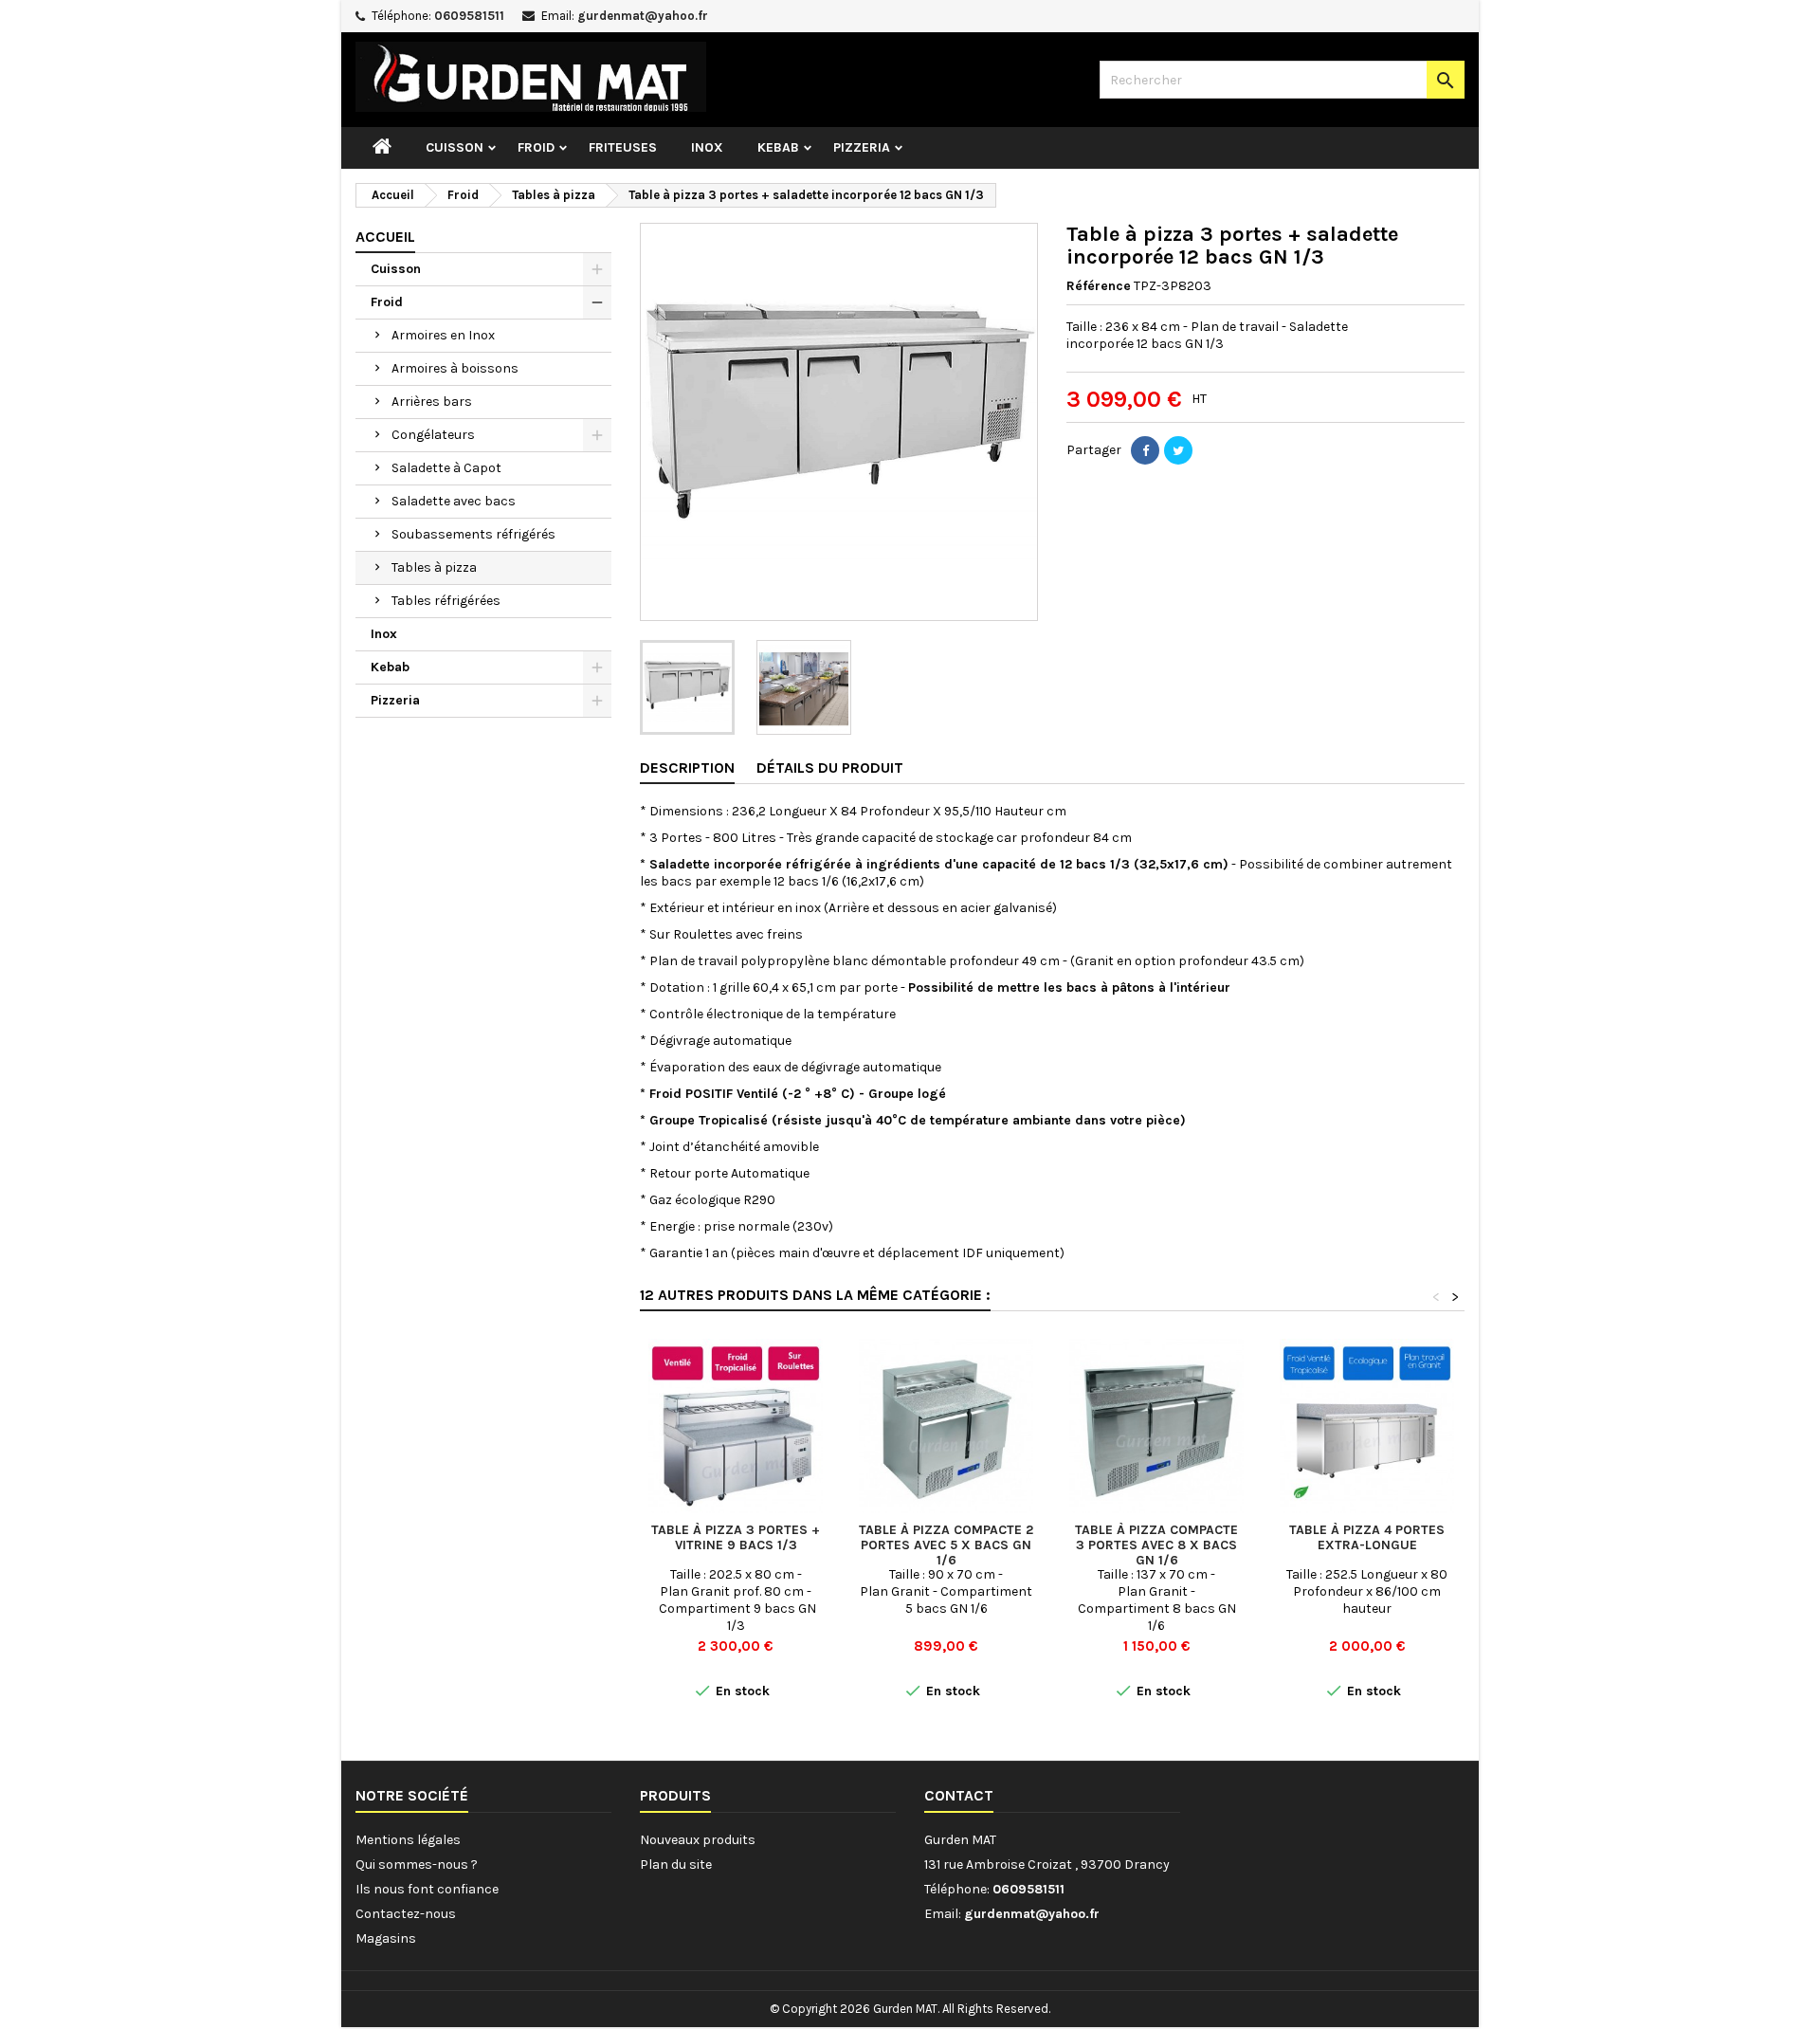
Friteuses (623, 147)
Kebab (778, 147)
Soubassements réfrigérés (473, 534)
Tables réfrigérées (446, 601)
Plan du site (676, 1864)
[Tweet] (1178, 450)
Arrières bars (432, 402)
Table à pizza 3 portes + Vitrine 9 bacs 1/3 (736, 1537)
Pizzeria (862, 147)
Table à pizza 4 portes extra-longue (1367, 1537)
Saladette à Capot (446, 468)
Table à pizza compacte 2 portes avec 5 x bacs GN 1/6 (946, 1545)
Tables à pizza (434, 567)
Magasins (386, 1938)
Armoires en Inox (443, 335)
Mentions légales (408, 1840)
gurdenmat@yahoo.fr (643, 16)
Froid (536, 147)
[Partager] (1145, 450)
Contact (959, 1795)
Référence (1099, 286)
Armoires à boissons (455, 368)
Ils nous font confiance (427, 1889)
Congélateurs (433, 435)
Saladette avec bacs (454, 501)
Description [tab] (687, 768)
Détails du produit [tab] (830, 768)
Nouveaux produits (698, 1840)
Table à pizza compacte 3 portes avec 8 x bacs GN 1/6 (1156, 1545)
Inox (707, 147)
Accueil (385, 237)
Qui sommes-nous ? (417, 1864)
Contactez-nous (406, 1914)
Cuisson (455, 147)
